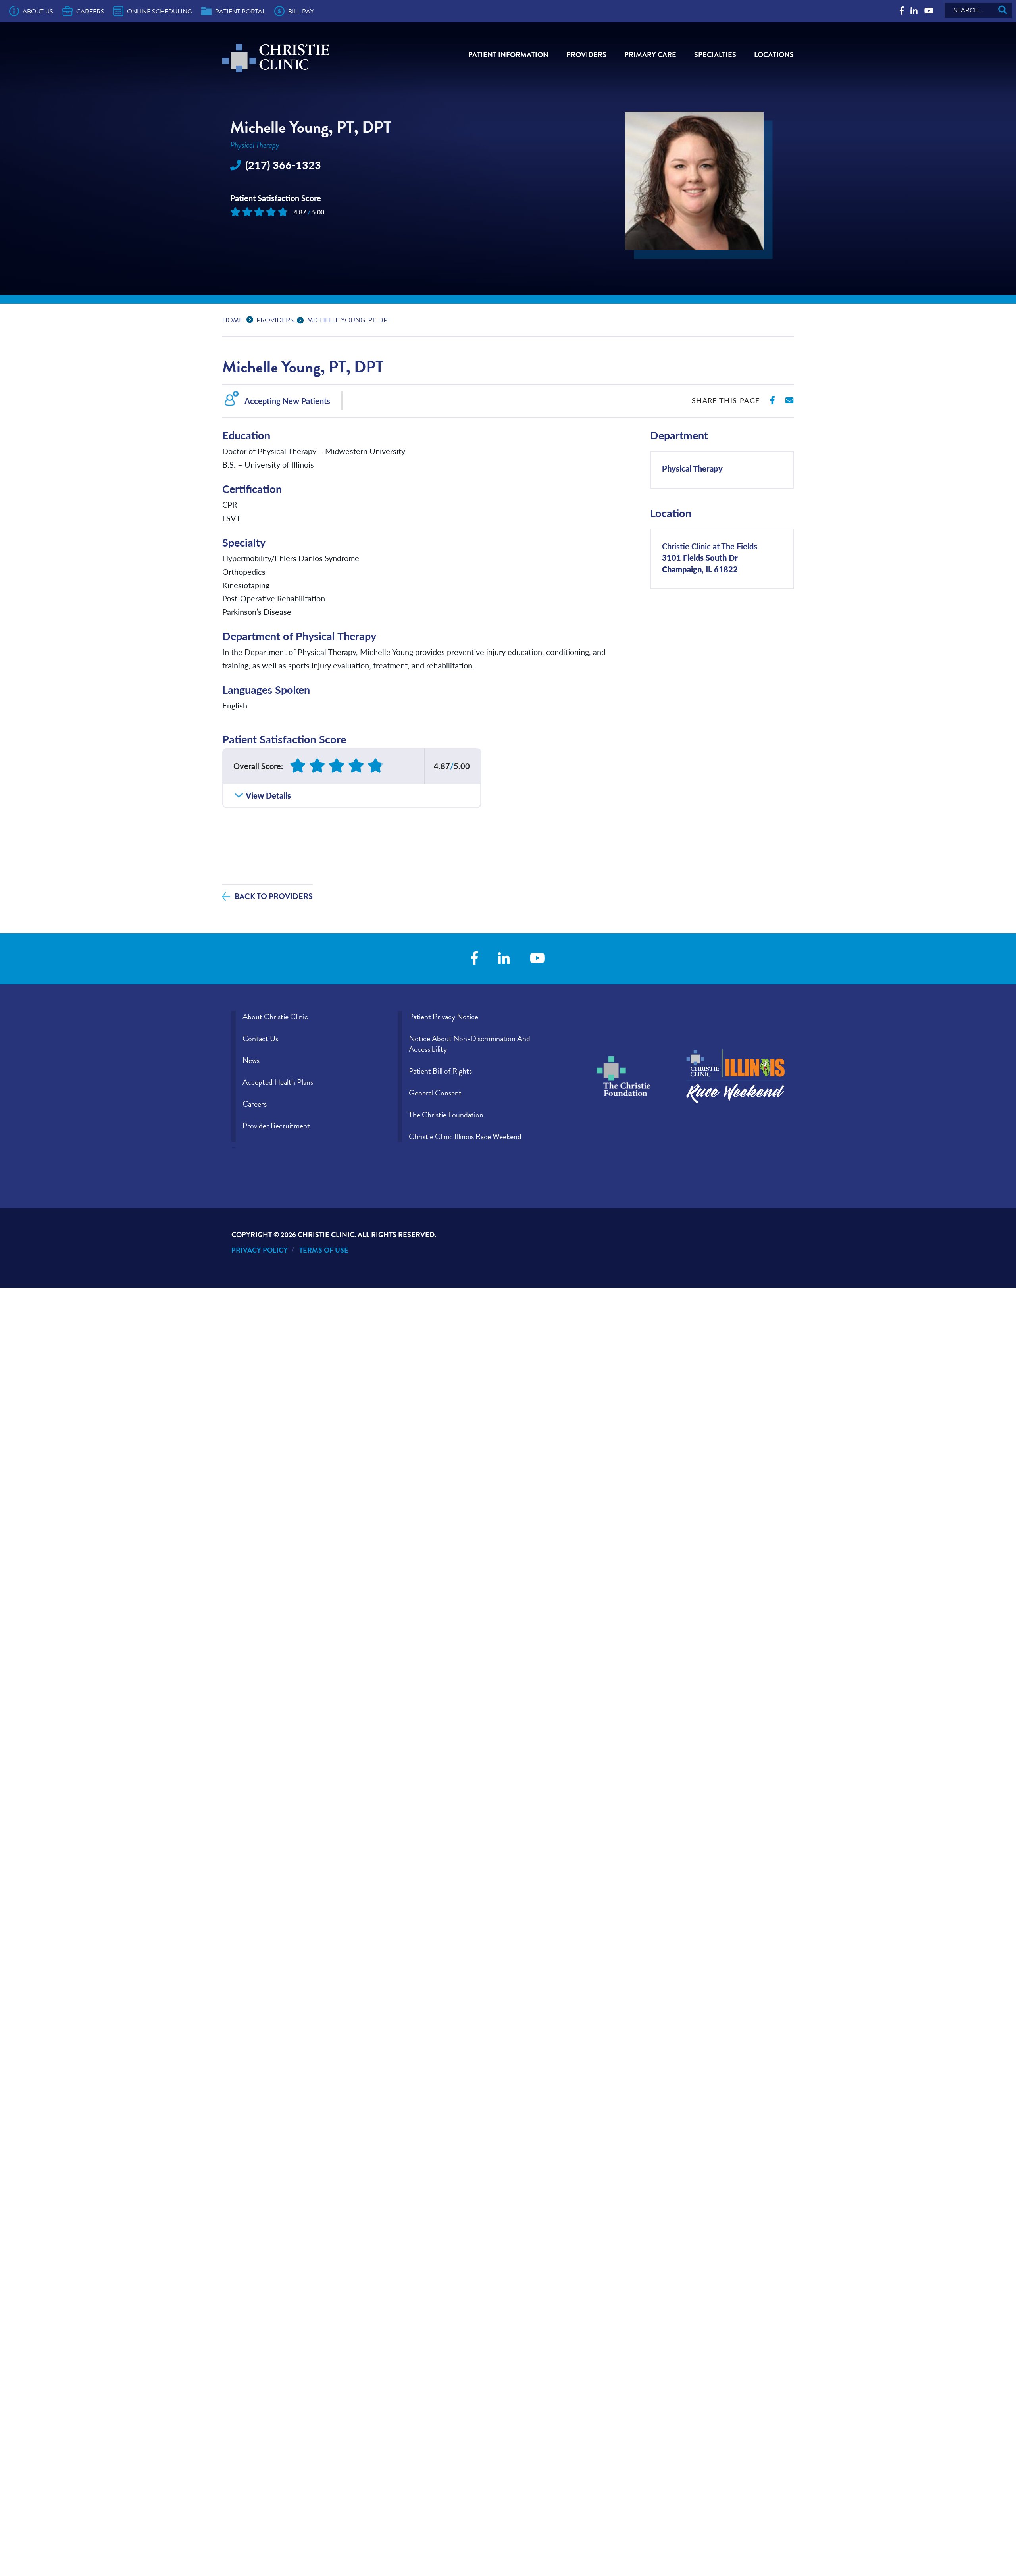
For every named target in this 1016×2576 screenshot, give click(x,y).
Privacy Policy (260, 1250)
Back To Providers (274, 896)
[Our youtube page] (929, 11)
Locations (774, 55)
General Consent (435, 1093)
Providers (586, 55)
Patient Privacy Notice (444, 1017)
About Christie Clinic (275, 1017)
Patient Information (508, 55)
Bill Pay (301, 12)
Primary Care (650, 55)
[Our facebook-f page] (902, 11)
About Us (38, 12)
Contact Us (260, 1038)
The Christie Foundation (446, 1115)
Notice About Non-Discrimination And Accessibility (470, 1044)
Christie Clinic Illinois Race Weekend (465, 1136)
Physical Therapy (692, 468)
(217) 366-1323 (283, 165)
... (252, 319)
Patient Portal (240, 12)
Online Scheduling (160, 12)
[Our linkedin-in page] (914, 11)
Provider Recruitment (276, 1126)
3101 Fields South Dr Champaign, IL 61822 (710, 557)
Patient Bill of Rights (440, 1071)
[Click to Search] (1003, 10)
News (251, 1060)
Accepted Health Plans (278, 1082)
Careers (90, 12)
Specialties (715, 55)
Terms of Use (324, 1250)
